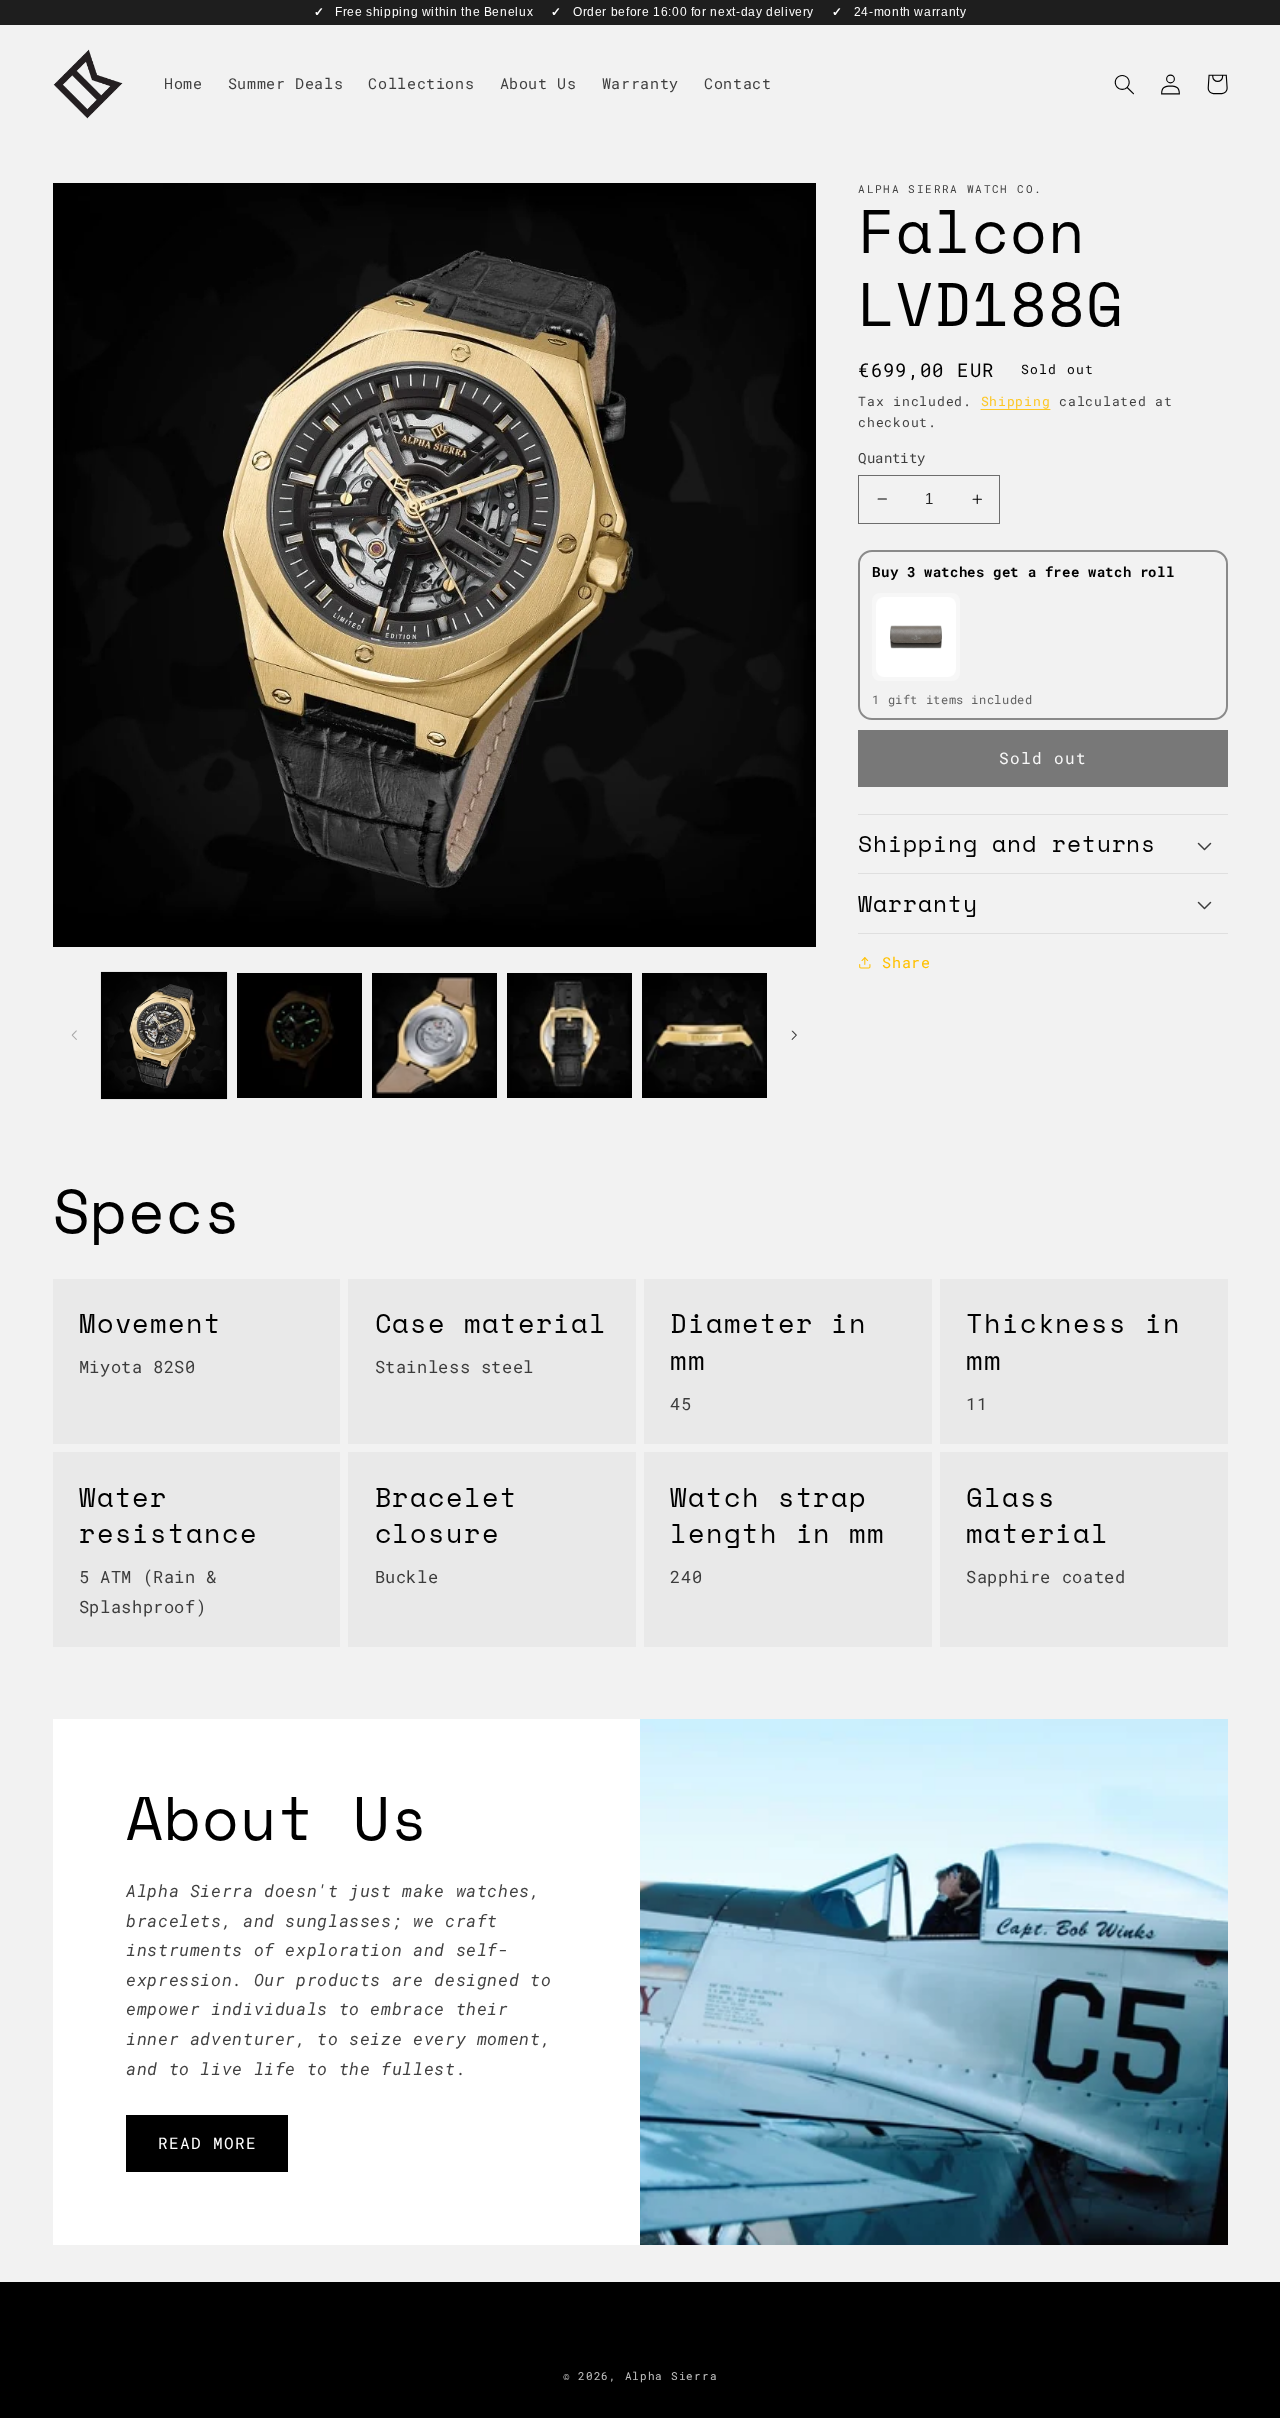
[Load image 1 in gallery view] (164, 1035)
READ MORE (207, 2142)
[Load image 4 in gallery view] (569, 1035)
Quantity (891, 458)
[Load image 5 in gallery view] (704, 1035)
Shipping (1016, 401)
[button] (1125, 84)
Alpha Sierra (671, 2376)
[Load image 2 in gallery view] (299, 1035)
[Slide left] (75, 1035)
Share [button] (906, 962)
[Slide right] (794, 1035)
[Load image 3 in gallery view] (434, 1035)
